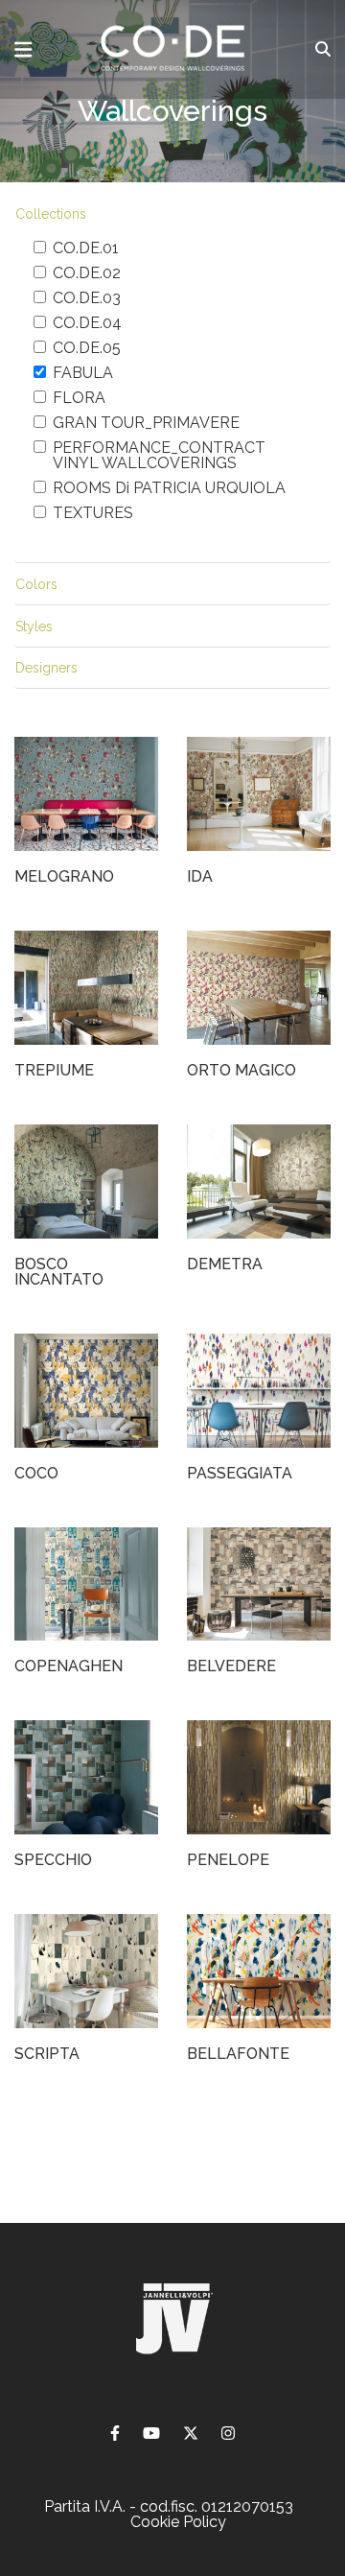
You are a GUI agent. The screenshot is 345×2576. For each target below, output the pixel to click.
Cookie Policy (178, 2522)
